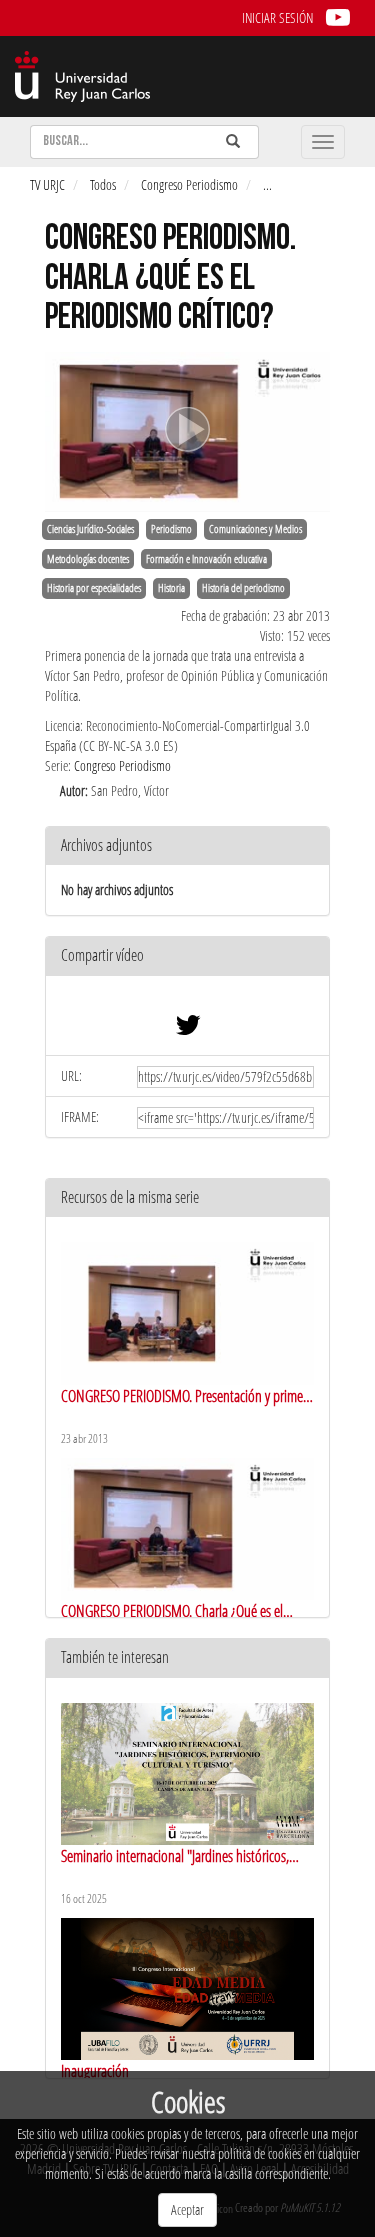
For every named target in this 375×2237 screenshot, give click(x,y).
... (267, 184)
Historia (171, 588)
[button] (187, 956)
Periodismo (171, 529)
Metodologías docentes (88, 559)
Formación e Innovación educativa (206, 559)
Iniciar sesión (277, 17)
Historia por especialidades (94, 588)
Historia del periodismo (243, 588)
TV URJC (47, 184)
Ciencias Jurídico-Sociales (90, 529)
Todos (103, 184)
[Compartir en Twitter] (188, 1029)
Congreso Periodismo (189, 184)
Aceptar (187, 2209)
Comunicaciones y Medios (255, 529)
